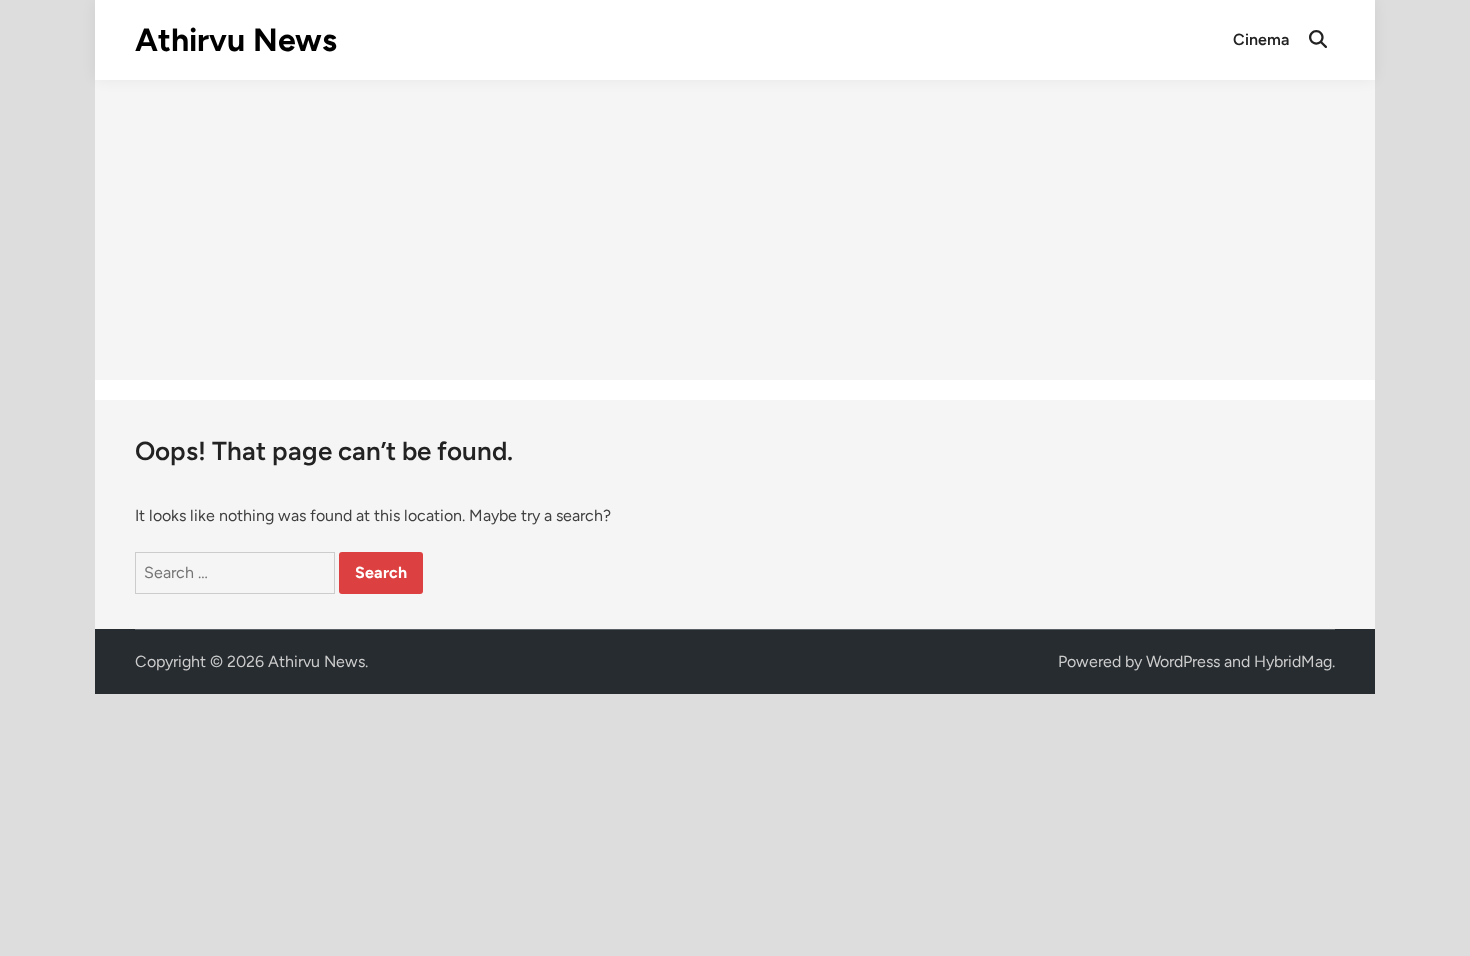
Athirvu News (236, 40)
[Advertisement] (735, 230)
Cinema (1261, 39)
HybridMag (1293, 661)
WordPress (1183, 661)
